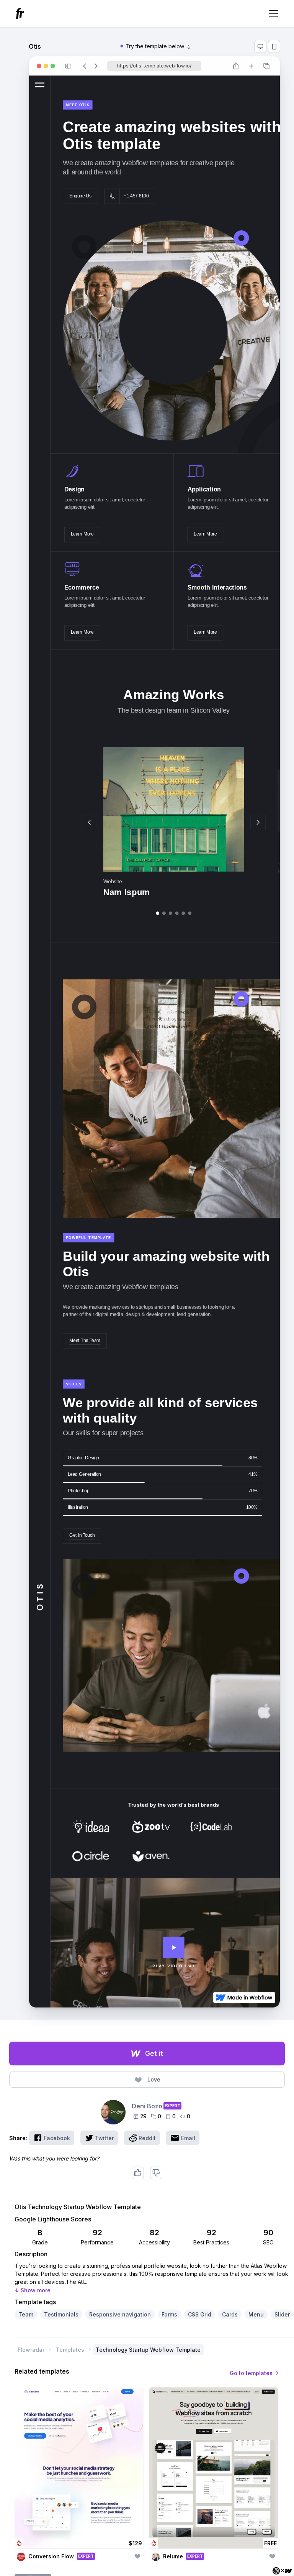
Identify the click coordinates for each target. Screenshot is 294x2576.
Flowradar (31, 2350)
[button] (272, 14)
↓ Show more (33, 2290)
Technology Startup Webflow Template (148, 2350)
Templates (70, 2350)
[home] (21, 14)
